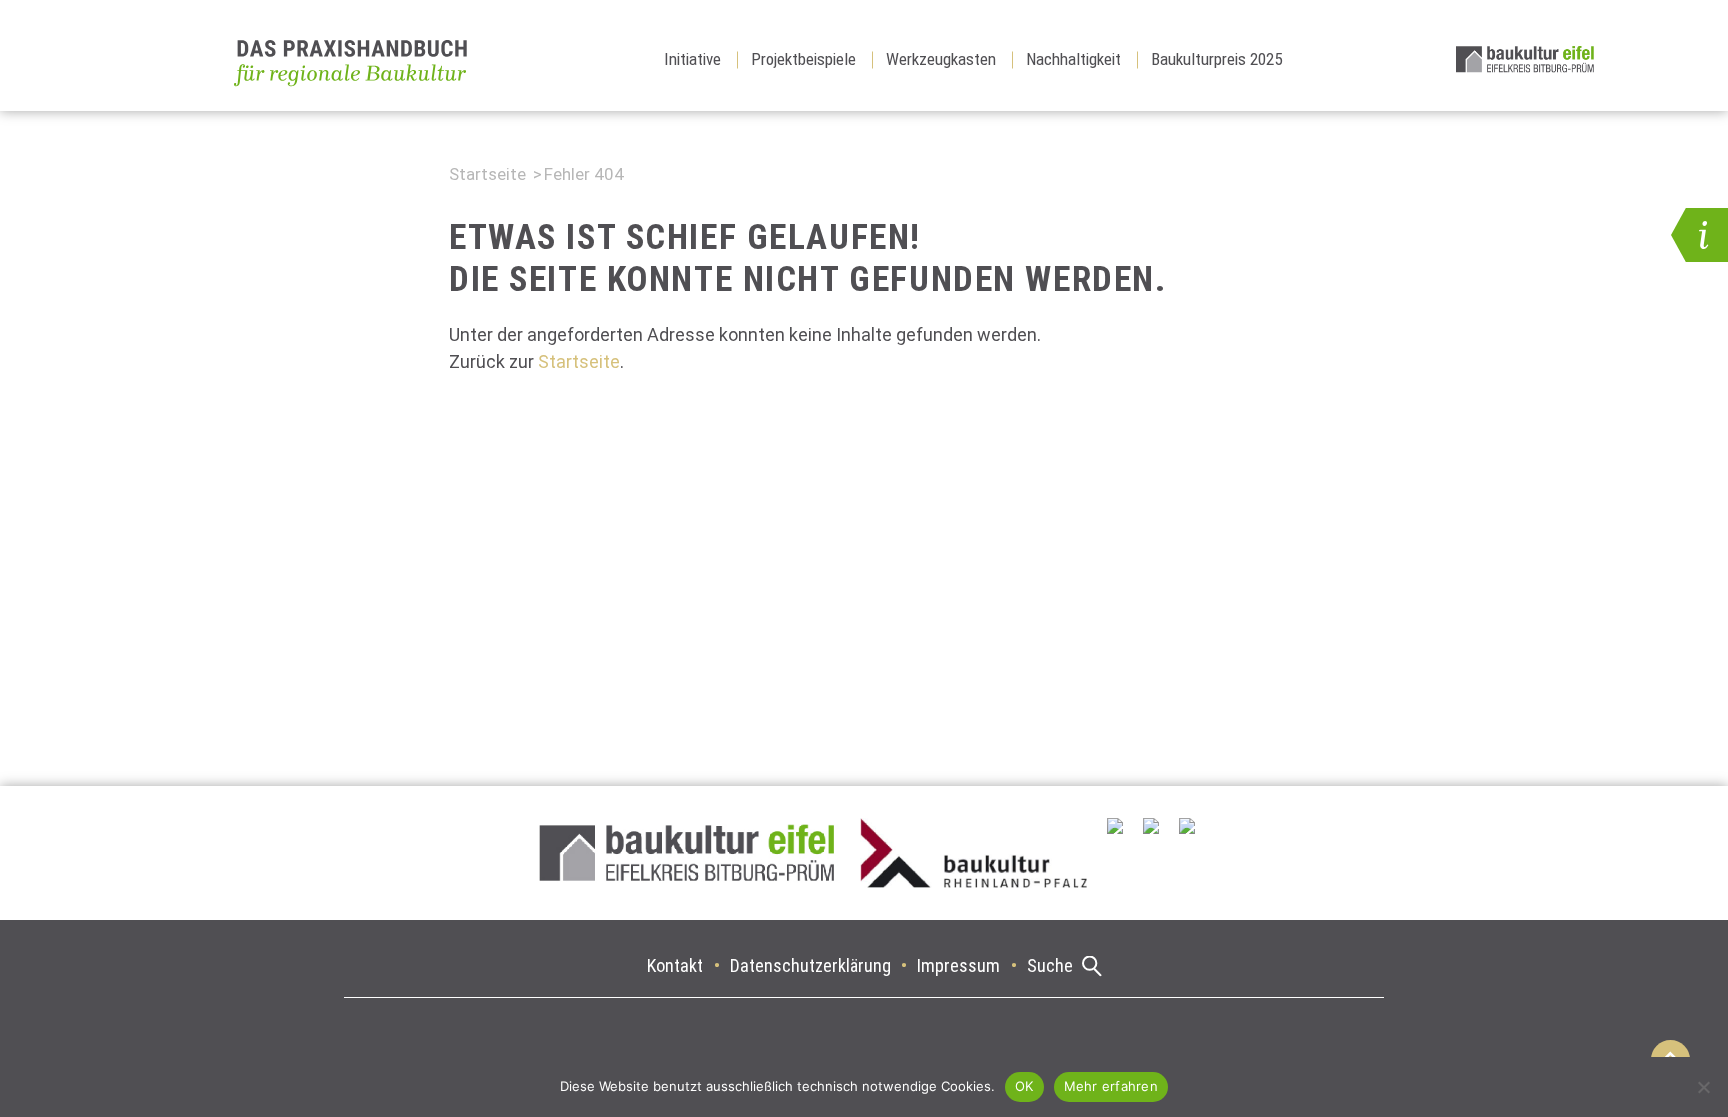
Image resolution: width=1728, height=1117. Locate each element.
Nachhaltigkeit (1073, 59)
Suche (1050, 965)
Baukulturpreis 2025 (1216, 59)
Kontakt (675, 965)
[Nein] (1703, 1087)
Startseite (487, 174)
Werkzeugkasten (941, 59)
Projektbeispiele (803, 59)
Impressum (958, 965)
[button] (1699, 235)
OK (1024, 1086)
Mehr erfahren (1111, 1086)
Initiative (692, 59)
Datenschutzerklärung (810, 965)
